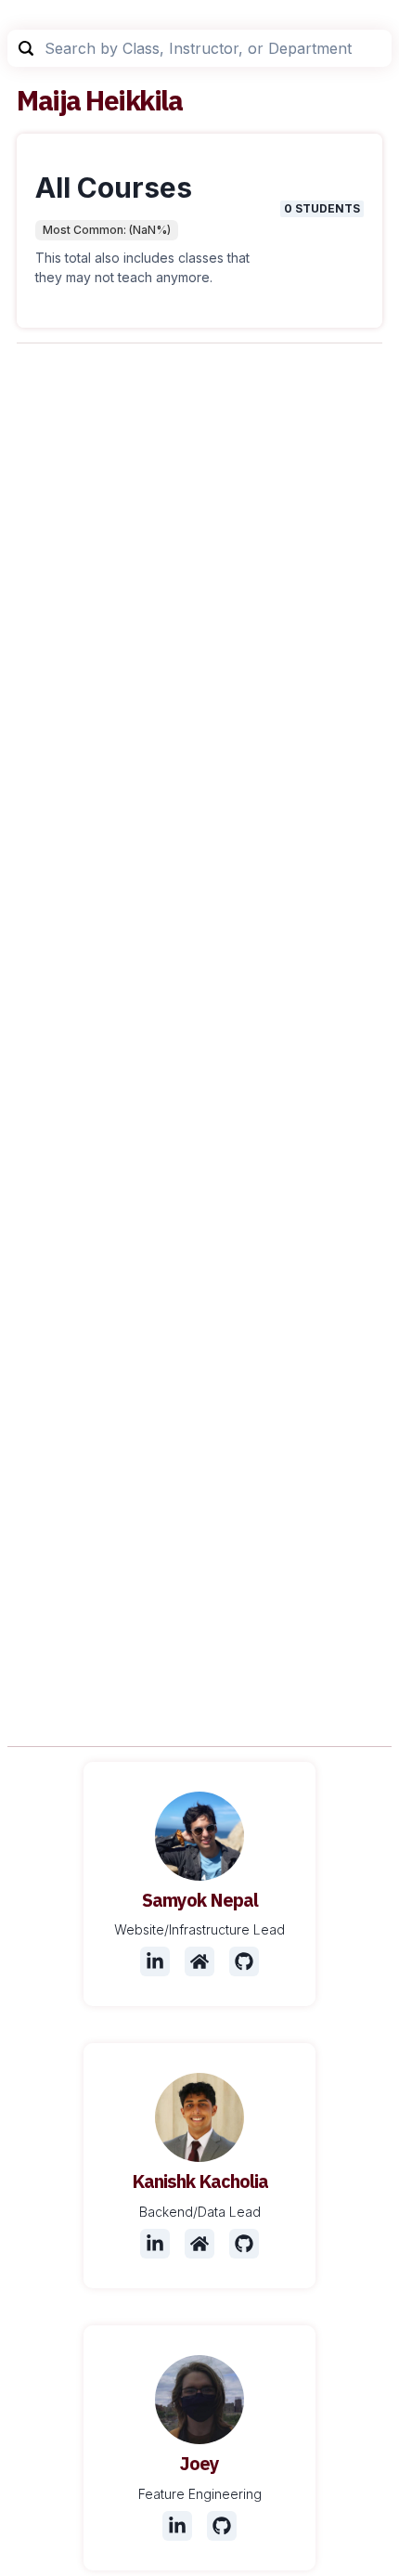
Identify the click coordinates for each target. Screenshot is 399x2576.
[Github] (244, 1961)
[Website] (199, 1961)
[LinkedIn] (155, 1961)
